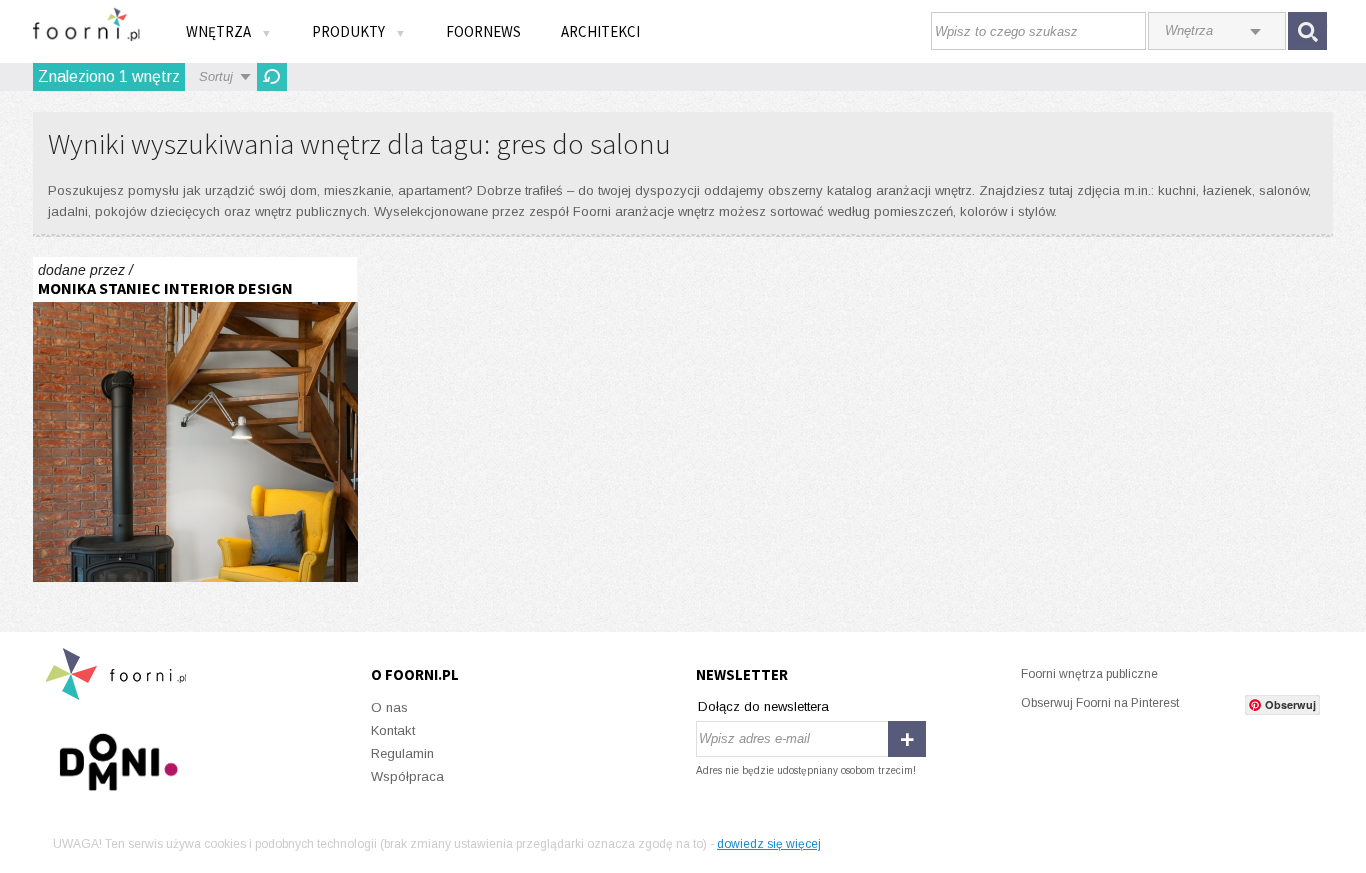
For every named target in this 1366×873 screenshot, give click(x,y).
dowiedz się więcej (769, 844)
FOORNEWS (483, 31)
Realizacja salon (195, 419)
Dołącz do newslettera (763, 706)
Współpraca (407, 776)
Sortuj (216, 76)
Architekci (600, 31)
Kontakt (393, 730)
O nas (389, 707)
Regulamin (402, 753)
